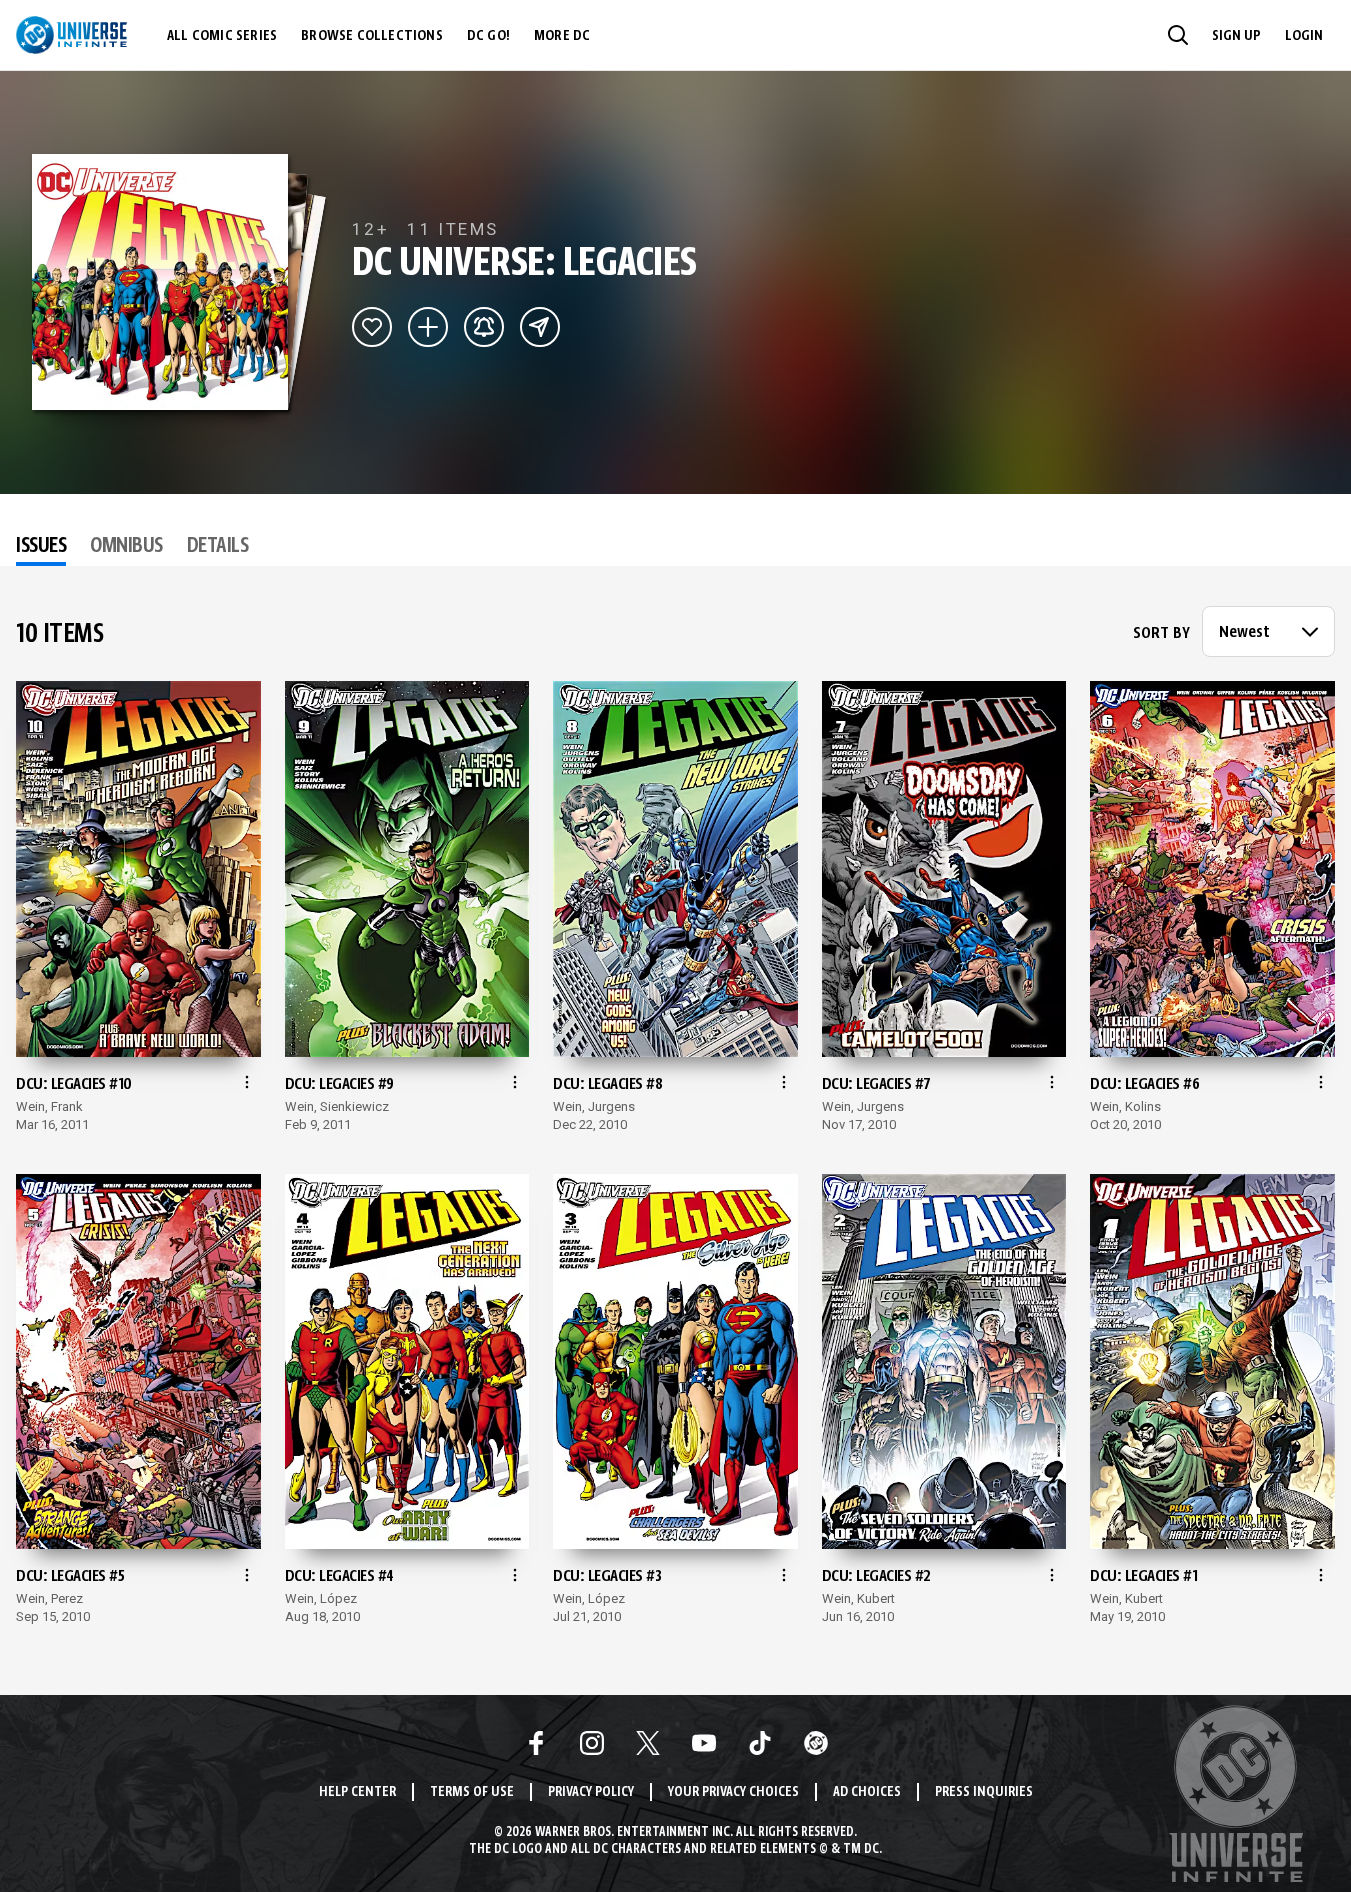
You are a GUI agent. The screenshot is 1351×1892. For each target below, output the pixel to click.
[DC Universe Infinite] (71, 35)
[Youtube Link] (704, 1743)
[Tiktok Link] (760, 1743)
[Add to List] (428, 327)
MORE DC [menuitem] (562, 36)
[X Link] (648, 1743)
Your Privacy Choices (733, 1792)
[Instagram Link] (592, 1743)
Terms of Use (472, 1792)
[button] (1178, 35)
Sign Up (1236, 36)
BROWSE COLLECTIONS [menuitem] (372, 36)
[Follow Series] (484, 327)
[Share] (540, 327)
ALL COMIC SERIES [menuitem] (222, 36)
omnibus (126, 547)
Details (218, 547)
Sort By (1161, 634)
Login (1304, 36)
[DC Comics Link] (816, 1743)
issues (41, 547)
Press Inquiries (984, 1792)
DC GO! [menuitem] (488, 36)
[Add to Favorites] (372, 327)
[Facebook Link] (536, 1743)
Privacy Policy (591, 1792)
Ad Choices (867, 1792)
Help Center (357, 1792)
